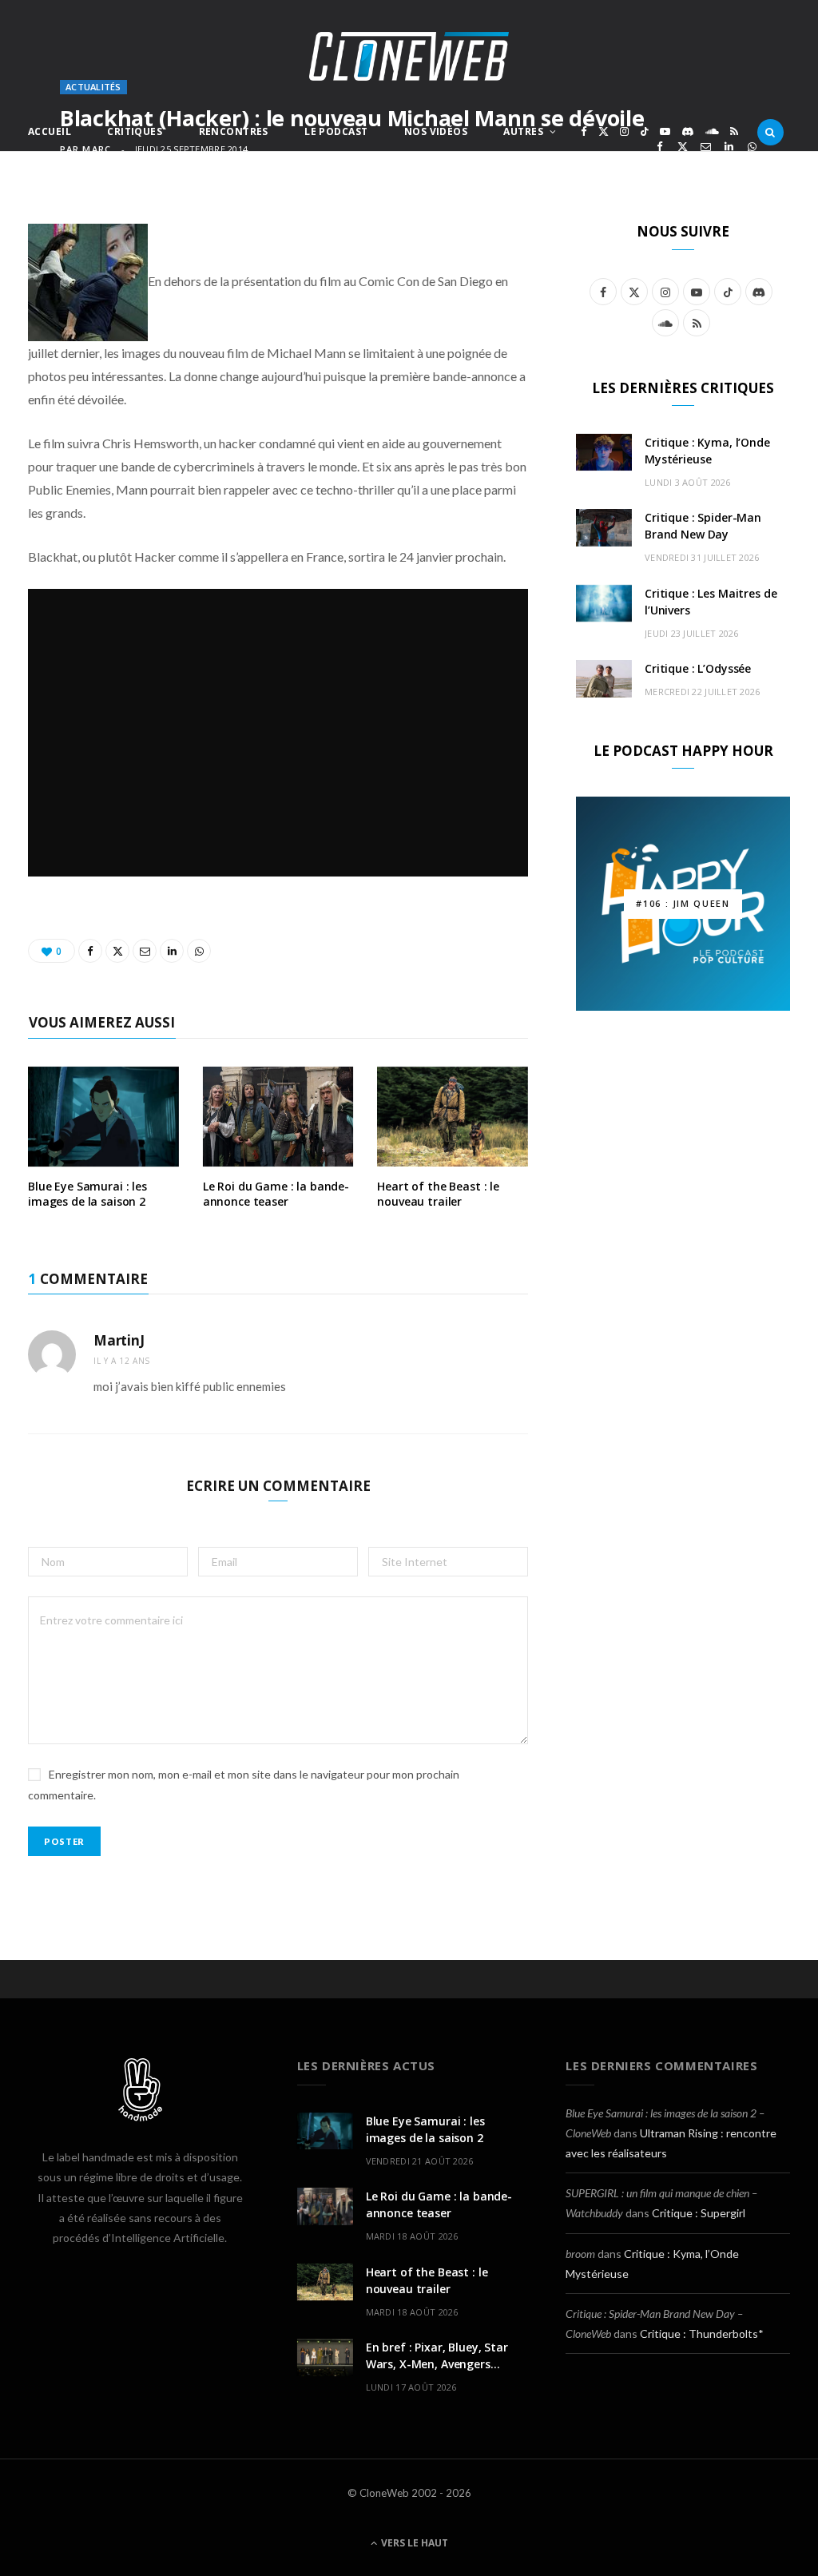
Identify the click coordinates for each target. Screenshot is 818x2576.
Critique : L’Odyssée (698, 668)
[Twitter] (683, 147)
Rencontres (234, 131)
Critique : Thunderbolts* (702, 2334)
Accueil (50, 131)
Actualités (93, 87)
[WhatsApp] (752, 147)
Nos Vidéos (436, 131)
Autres (523, 131)
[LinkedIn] (729, 147)
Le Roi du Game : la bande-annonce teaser (276, 1194)
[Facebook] (659, 147)
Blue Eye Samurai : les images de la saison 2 (87, 1194)
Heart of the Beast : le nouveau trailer (438, 1194)
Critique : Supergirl (699, 2213)
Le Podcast (336, 131)
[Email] (706, 147)
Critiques (135, 131)
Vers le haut (413, 2543)
